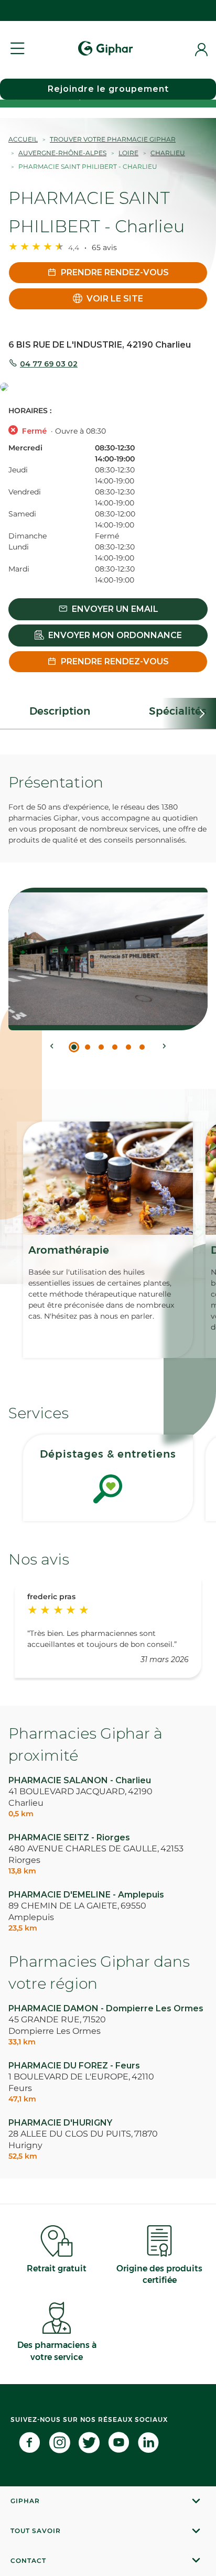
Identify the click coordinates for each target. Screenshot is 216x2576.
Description (60, 711)
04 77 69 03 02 (49, 364)
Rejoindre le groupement (108, 89)
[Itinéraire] (108, 388)
